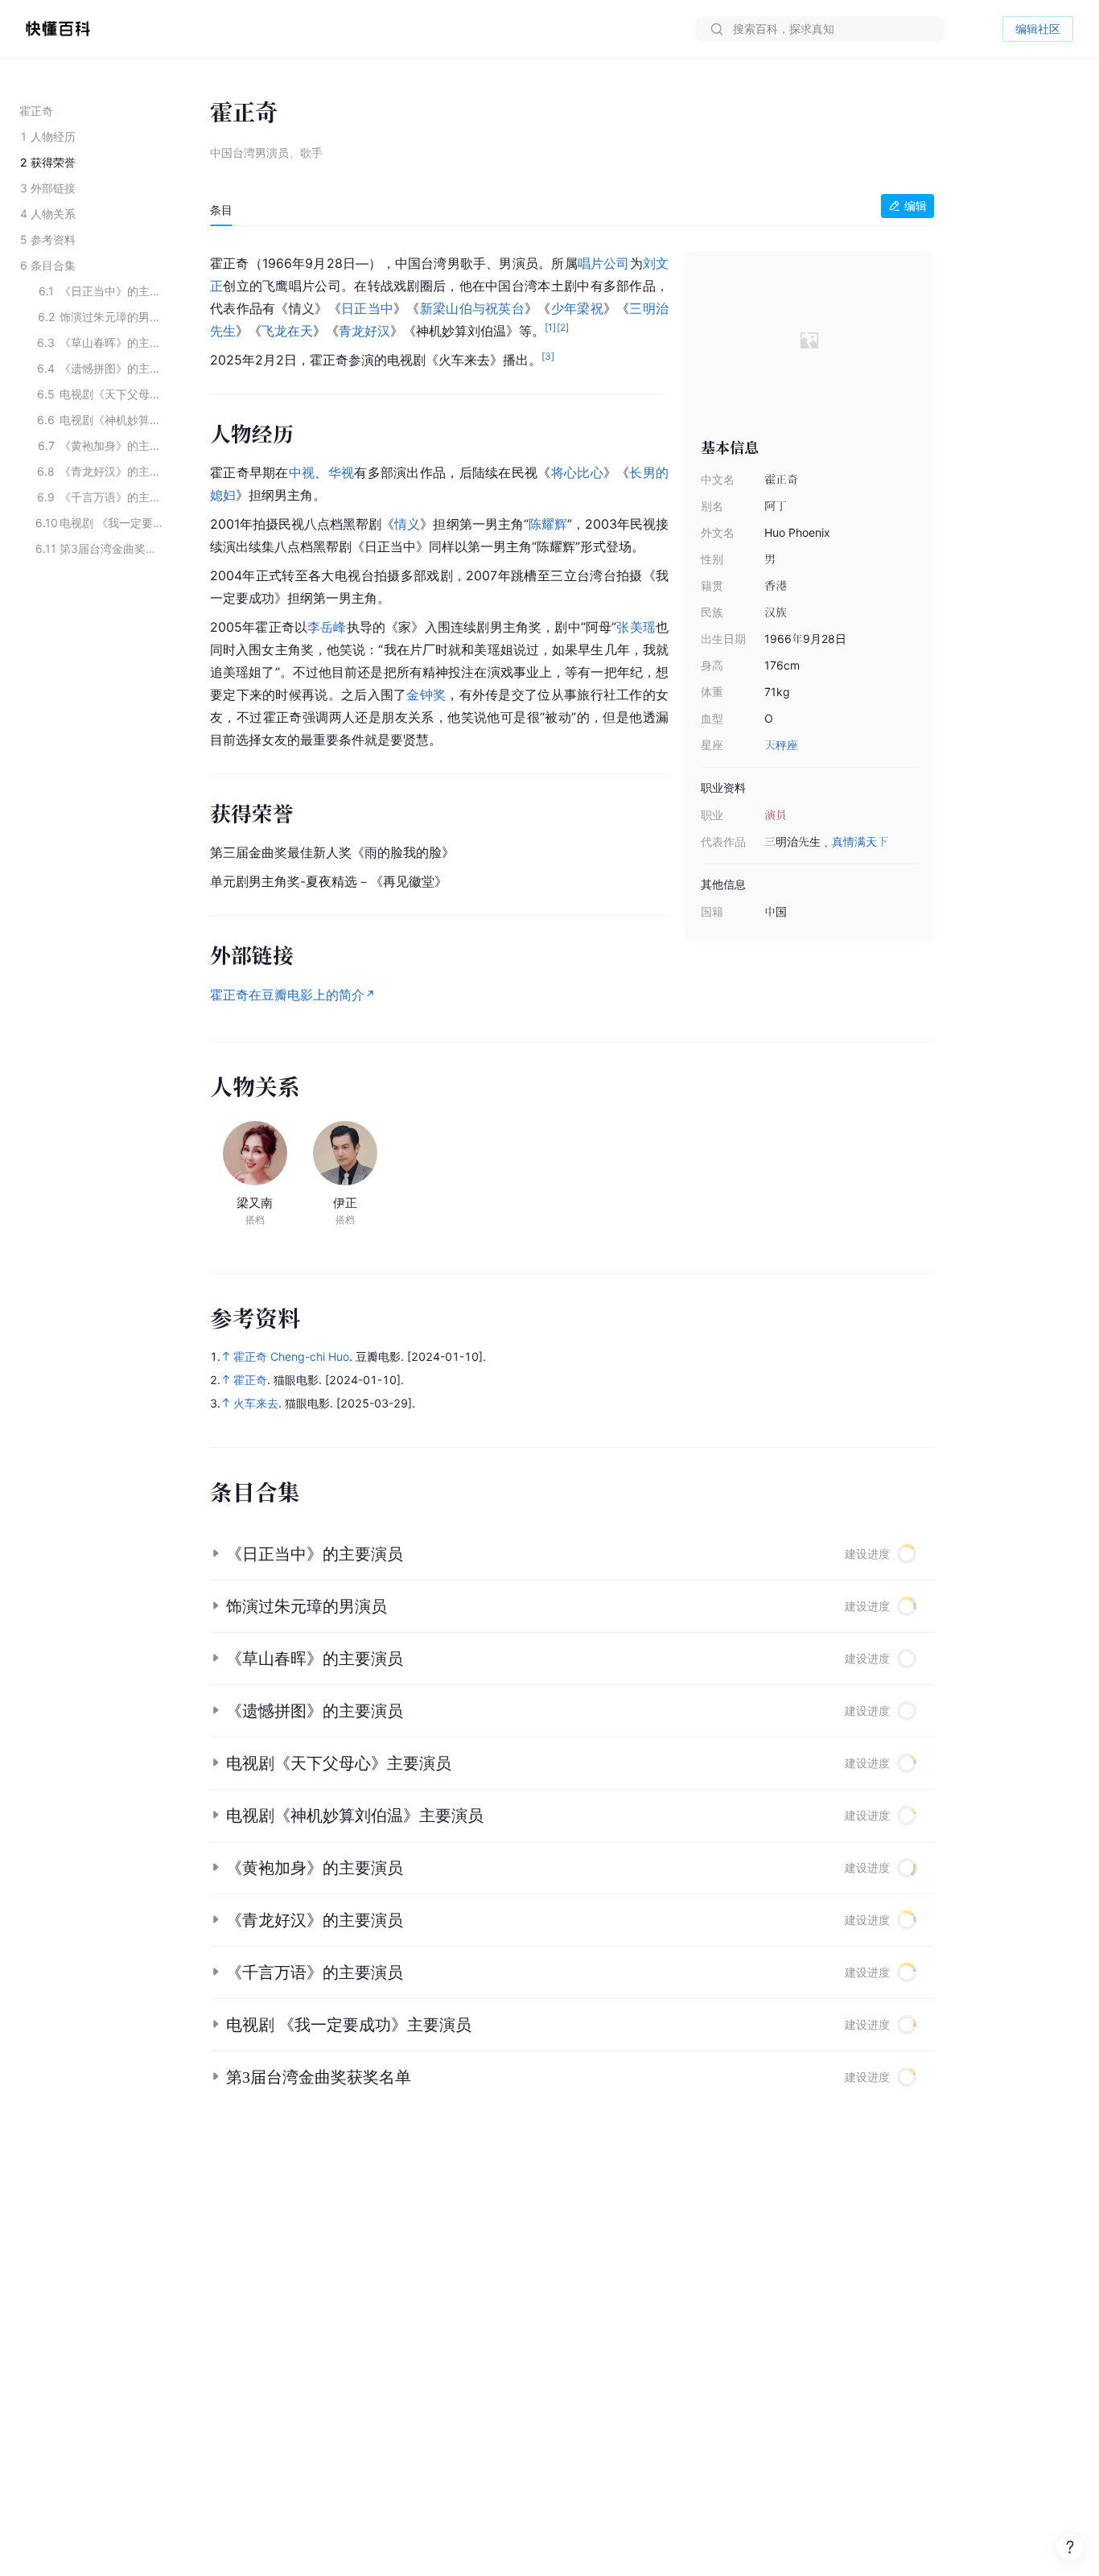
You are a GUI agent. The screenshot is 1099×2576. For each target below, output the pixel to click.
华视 (342, 472)
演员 (776, 815)
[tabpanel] (572, 626)
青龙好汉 (364, 331)
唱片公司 (604, 263)
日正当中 (367, 308)
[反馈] (1070, 2547)
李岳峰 (327, 627)
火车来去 (256, 1403)
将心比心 (577, 472)
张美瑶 (636, 627)
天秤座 (781, 745)
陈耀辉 (548, 524)
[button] (572, 1554)
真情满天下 (860, 841)
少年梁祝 (577, 308)
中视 (302, 472)
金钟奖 (426, 694)
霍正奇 (250, 1380)
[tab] (221, 210)
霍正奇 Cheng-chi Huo (291, 1356)
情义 (407, 524)
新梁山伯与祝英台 (472, 308)
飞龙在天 (287, 331)
